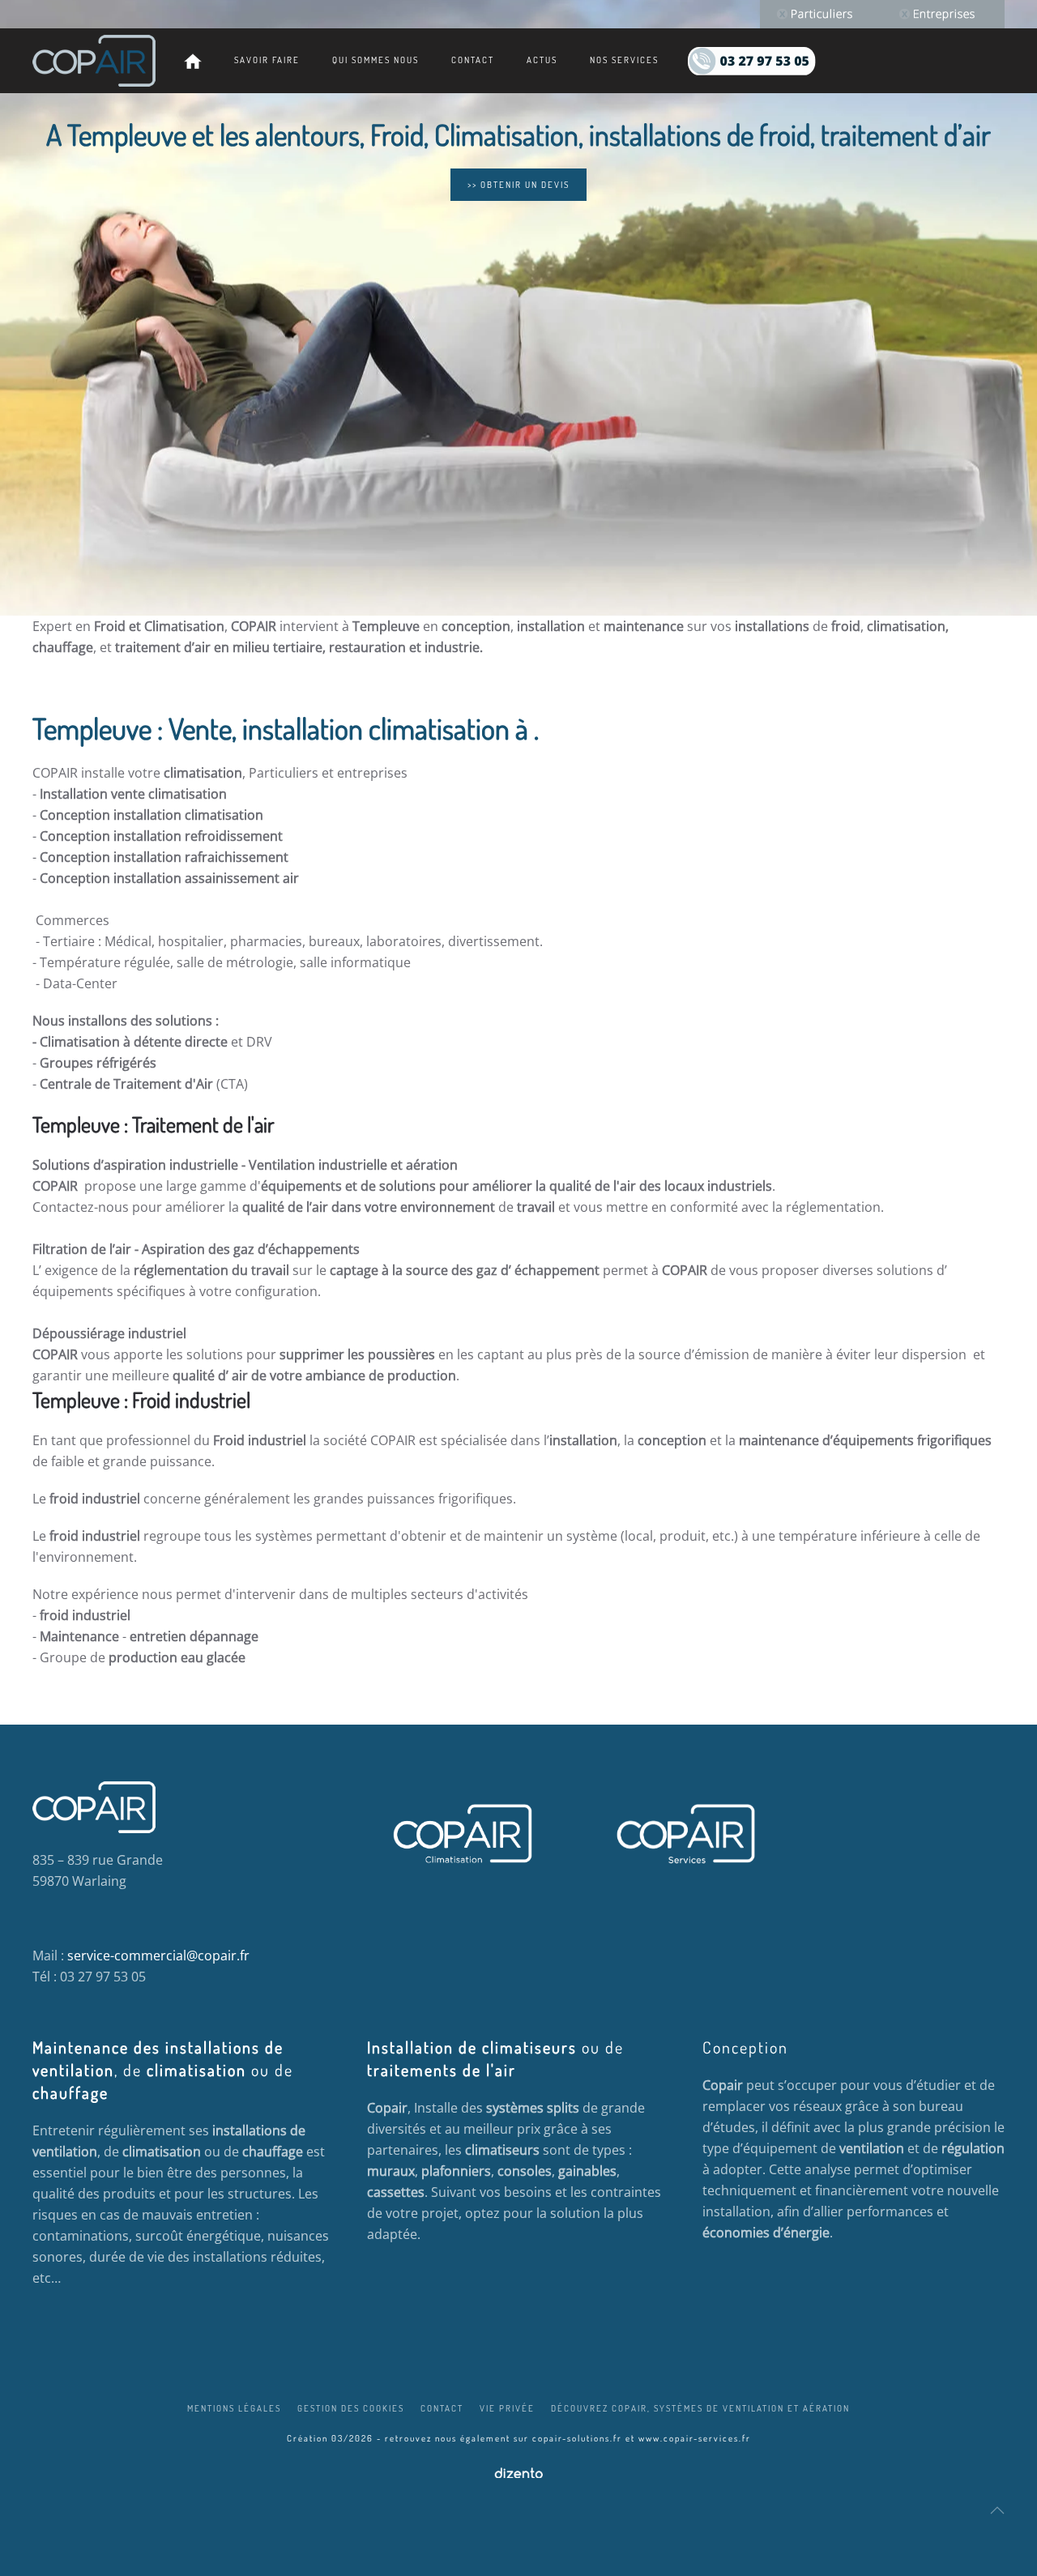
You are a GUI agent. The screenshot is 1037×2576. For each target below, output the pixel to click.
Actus (542, 60)
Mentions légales (234, 2408)
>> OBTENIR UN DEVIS (518, 185)
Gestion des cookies (351, 2408)
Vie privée (507, 2408)
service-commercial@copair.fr (158, 1955)
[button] (997, 2510)
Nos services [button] (624, 60)
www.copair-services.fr (695, 2438)
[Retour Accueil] (94, 61)
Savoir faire (267, 60)
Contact (473, 60)
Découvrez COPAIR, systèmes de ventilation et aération (700, 2408)
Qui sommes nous (376, 60)
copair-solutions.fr (577, 2438)
